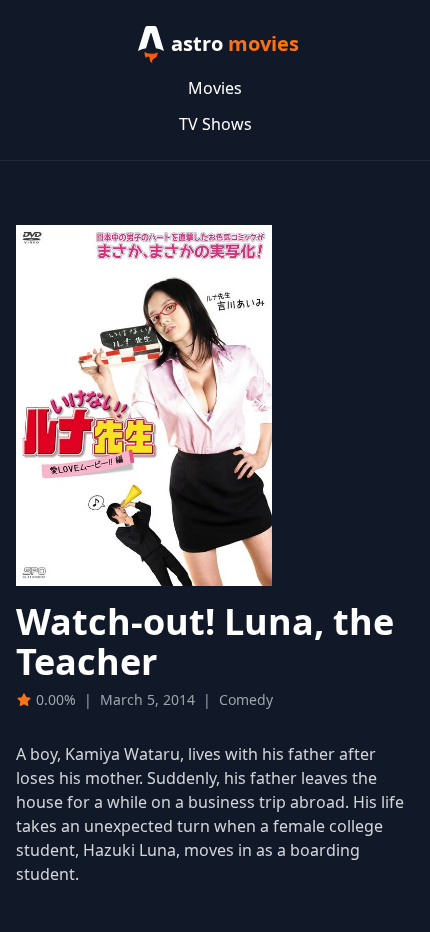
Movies (215, 88)
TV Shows (215, 124)
